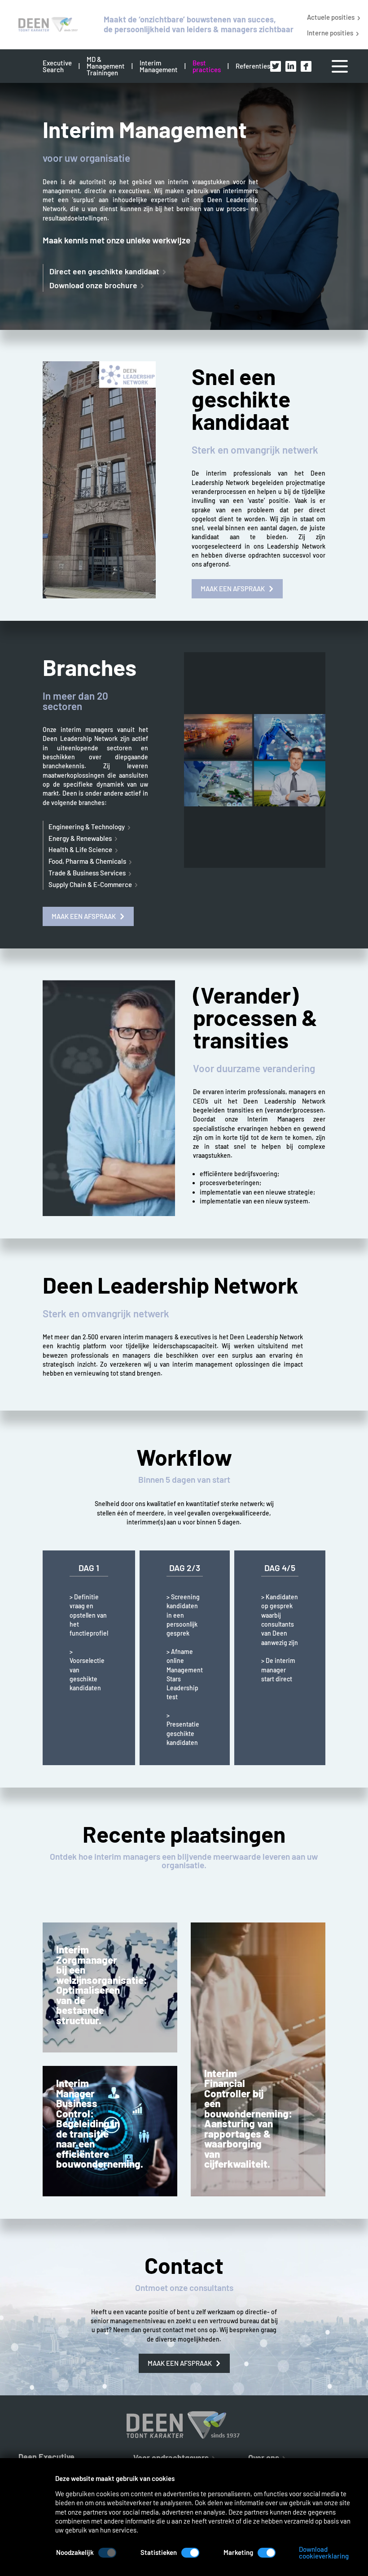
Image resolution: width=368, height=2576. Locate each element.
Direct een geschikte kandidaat (104, 271)
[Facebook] (306, 66)
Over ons (264, 2457)
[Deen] (45, 25)
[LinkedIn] (291, 66)
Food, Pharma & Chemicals (87, 861)
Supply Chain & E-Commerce (90, 884)
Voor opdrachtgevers (171, 2457)
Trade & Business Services (87, 873)
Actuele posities (331, 17)
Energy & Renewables (80, 838)
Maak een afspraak (233, 589)
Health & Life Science (80, 849)
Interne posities (330, 32)
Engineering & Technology (87, 827)
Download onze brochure (93, 285)
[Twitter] (276, 66)
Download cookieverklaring (324, 2553)
